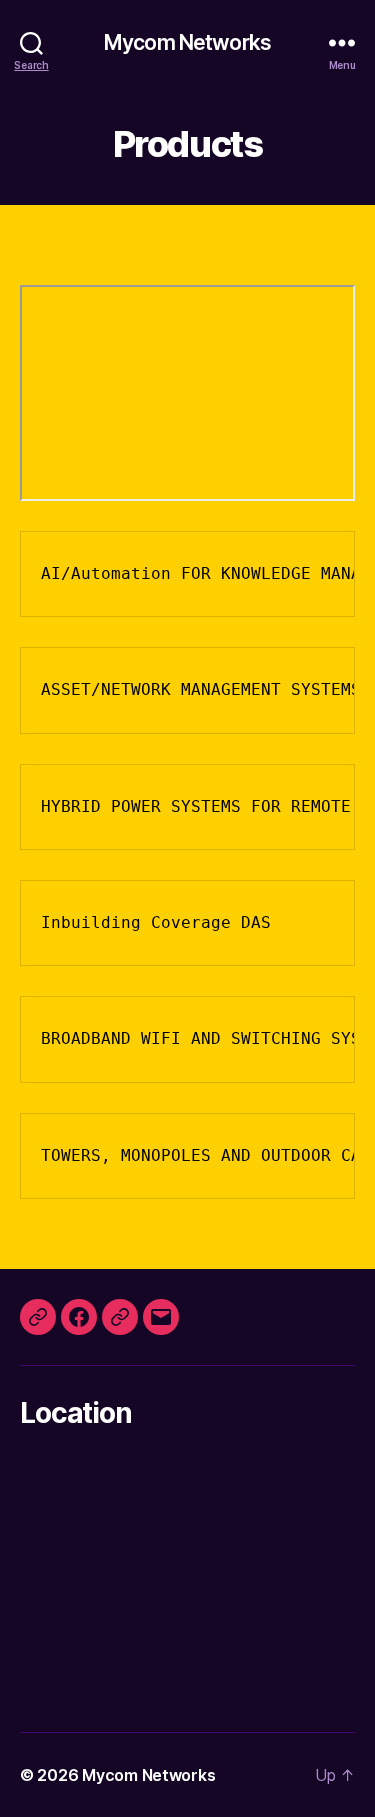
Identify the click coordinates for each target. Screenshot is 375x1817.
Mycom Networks (187, 42)
